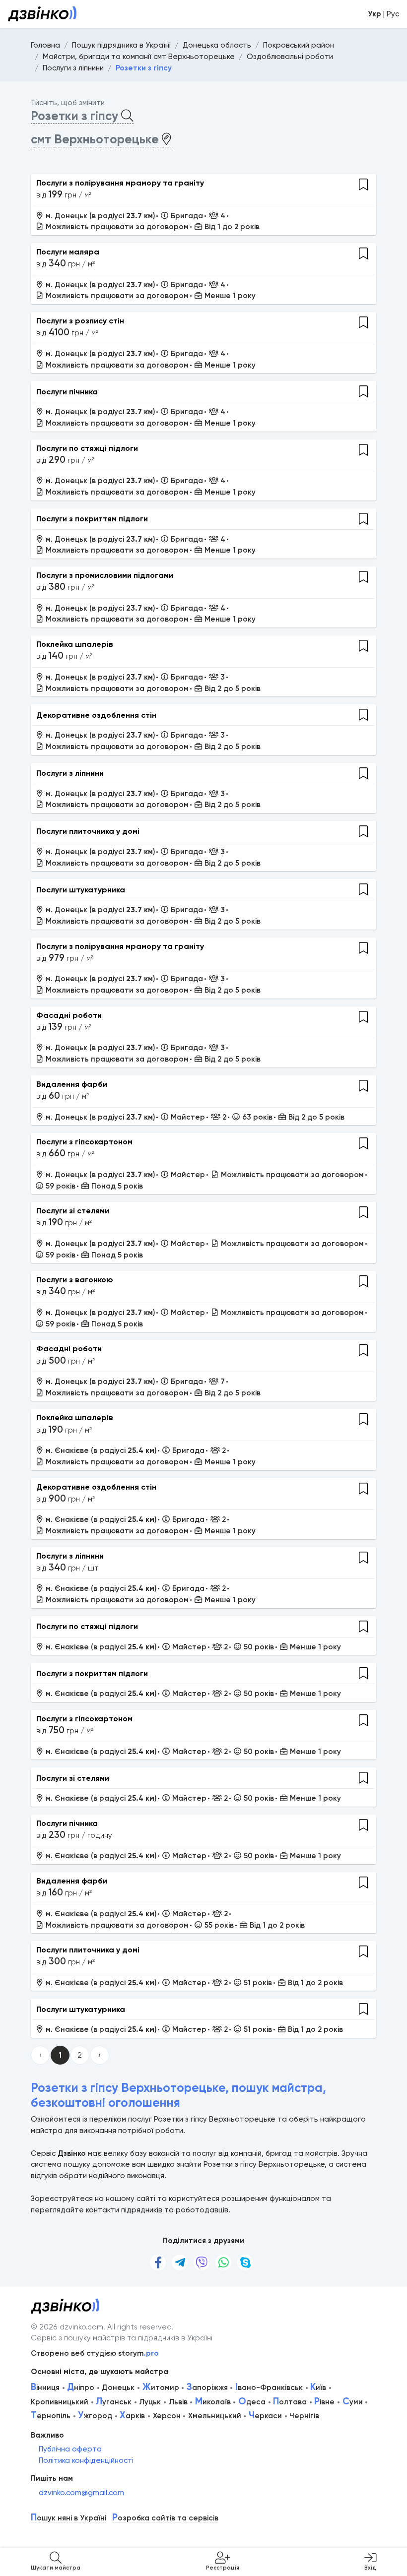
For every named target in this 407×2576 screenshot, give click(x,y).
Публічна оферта (70, 2449)
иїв (318, 2388)
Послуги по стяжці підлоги (87, 448)
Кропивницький (60, 2402)
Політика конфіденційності (86, 2460)
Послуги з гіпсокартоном (84, 1142)
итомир (161, 2388)
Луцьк (150, 2402)
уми (353, 2402)
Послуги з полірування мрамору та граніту (120, 183)
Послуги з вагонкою (75, 1280)
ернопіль (51, 2416)
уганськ (114, 2402)
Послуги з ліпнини (70, 773)
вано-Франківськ (269, 2388)
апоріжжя (207, 2388)
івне (324, 2402)
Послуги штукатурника (81, 890)
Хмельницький (215, 2416)
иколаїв (213, 2402)
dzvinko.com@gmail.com (81, 2493)
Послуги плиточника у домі (88, 831)
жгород (95, 2416)
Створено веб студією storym (95, 2353)
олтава (290, 2402)
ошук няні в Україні (68, 2518)
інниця (45, 2388)
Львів (178, 2402)
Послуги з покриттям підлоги (92, 519)
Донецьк (118, 2388)
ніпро (81, 2388)
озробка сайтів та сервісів (165, 2518)
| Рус (383, 14)
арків (132, 2416)
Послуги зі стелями (73, 1211)
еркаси (265, 2416)
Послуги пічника (67, 392)
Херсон (167, 2416)
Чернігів (304, 2416)
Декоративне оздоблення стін (96, 715)
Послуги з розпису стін (80, 321)
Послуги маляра (68, 252)
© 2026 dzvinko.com (67, 2327)
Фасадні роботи (69, 1015)
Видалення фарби (72, 1084)
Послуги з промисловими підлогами (105, 575)
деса (252, 2402)
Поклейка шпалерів (75, 644)
